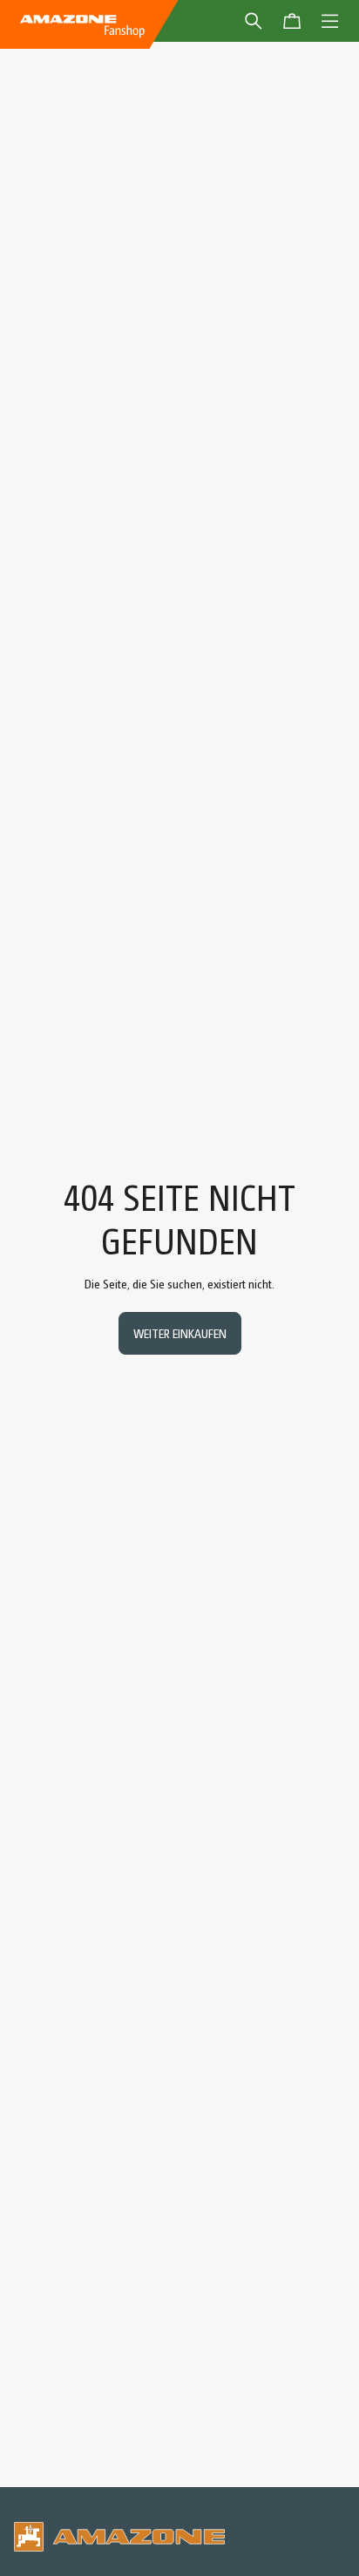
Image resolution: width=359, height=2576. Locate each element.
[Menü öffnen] (330, 21)
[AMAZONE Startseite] (82, 24)
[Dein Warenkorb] (292, 21)
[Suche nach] (254, 21)
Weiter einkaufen (180, 1333)
